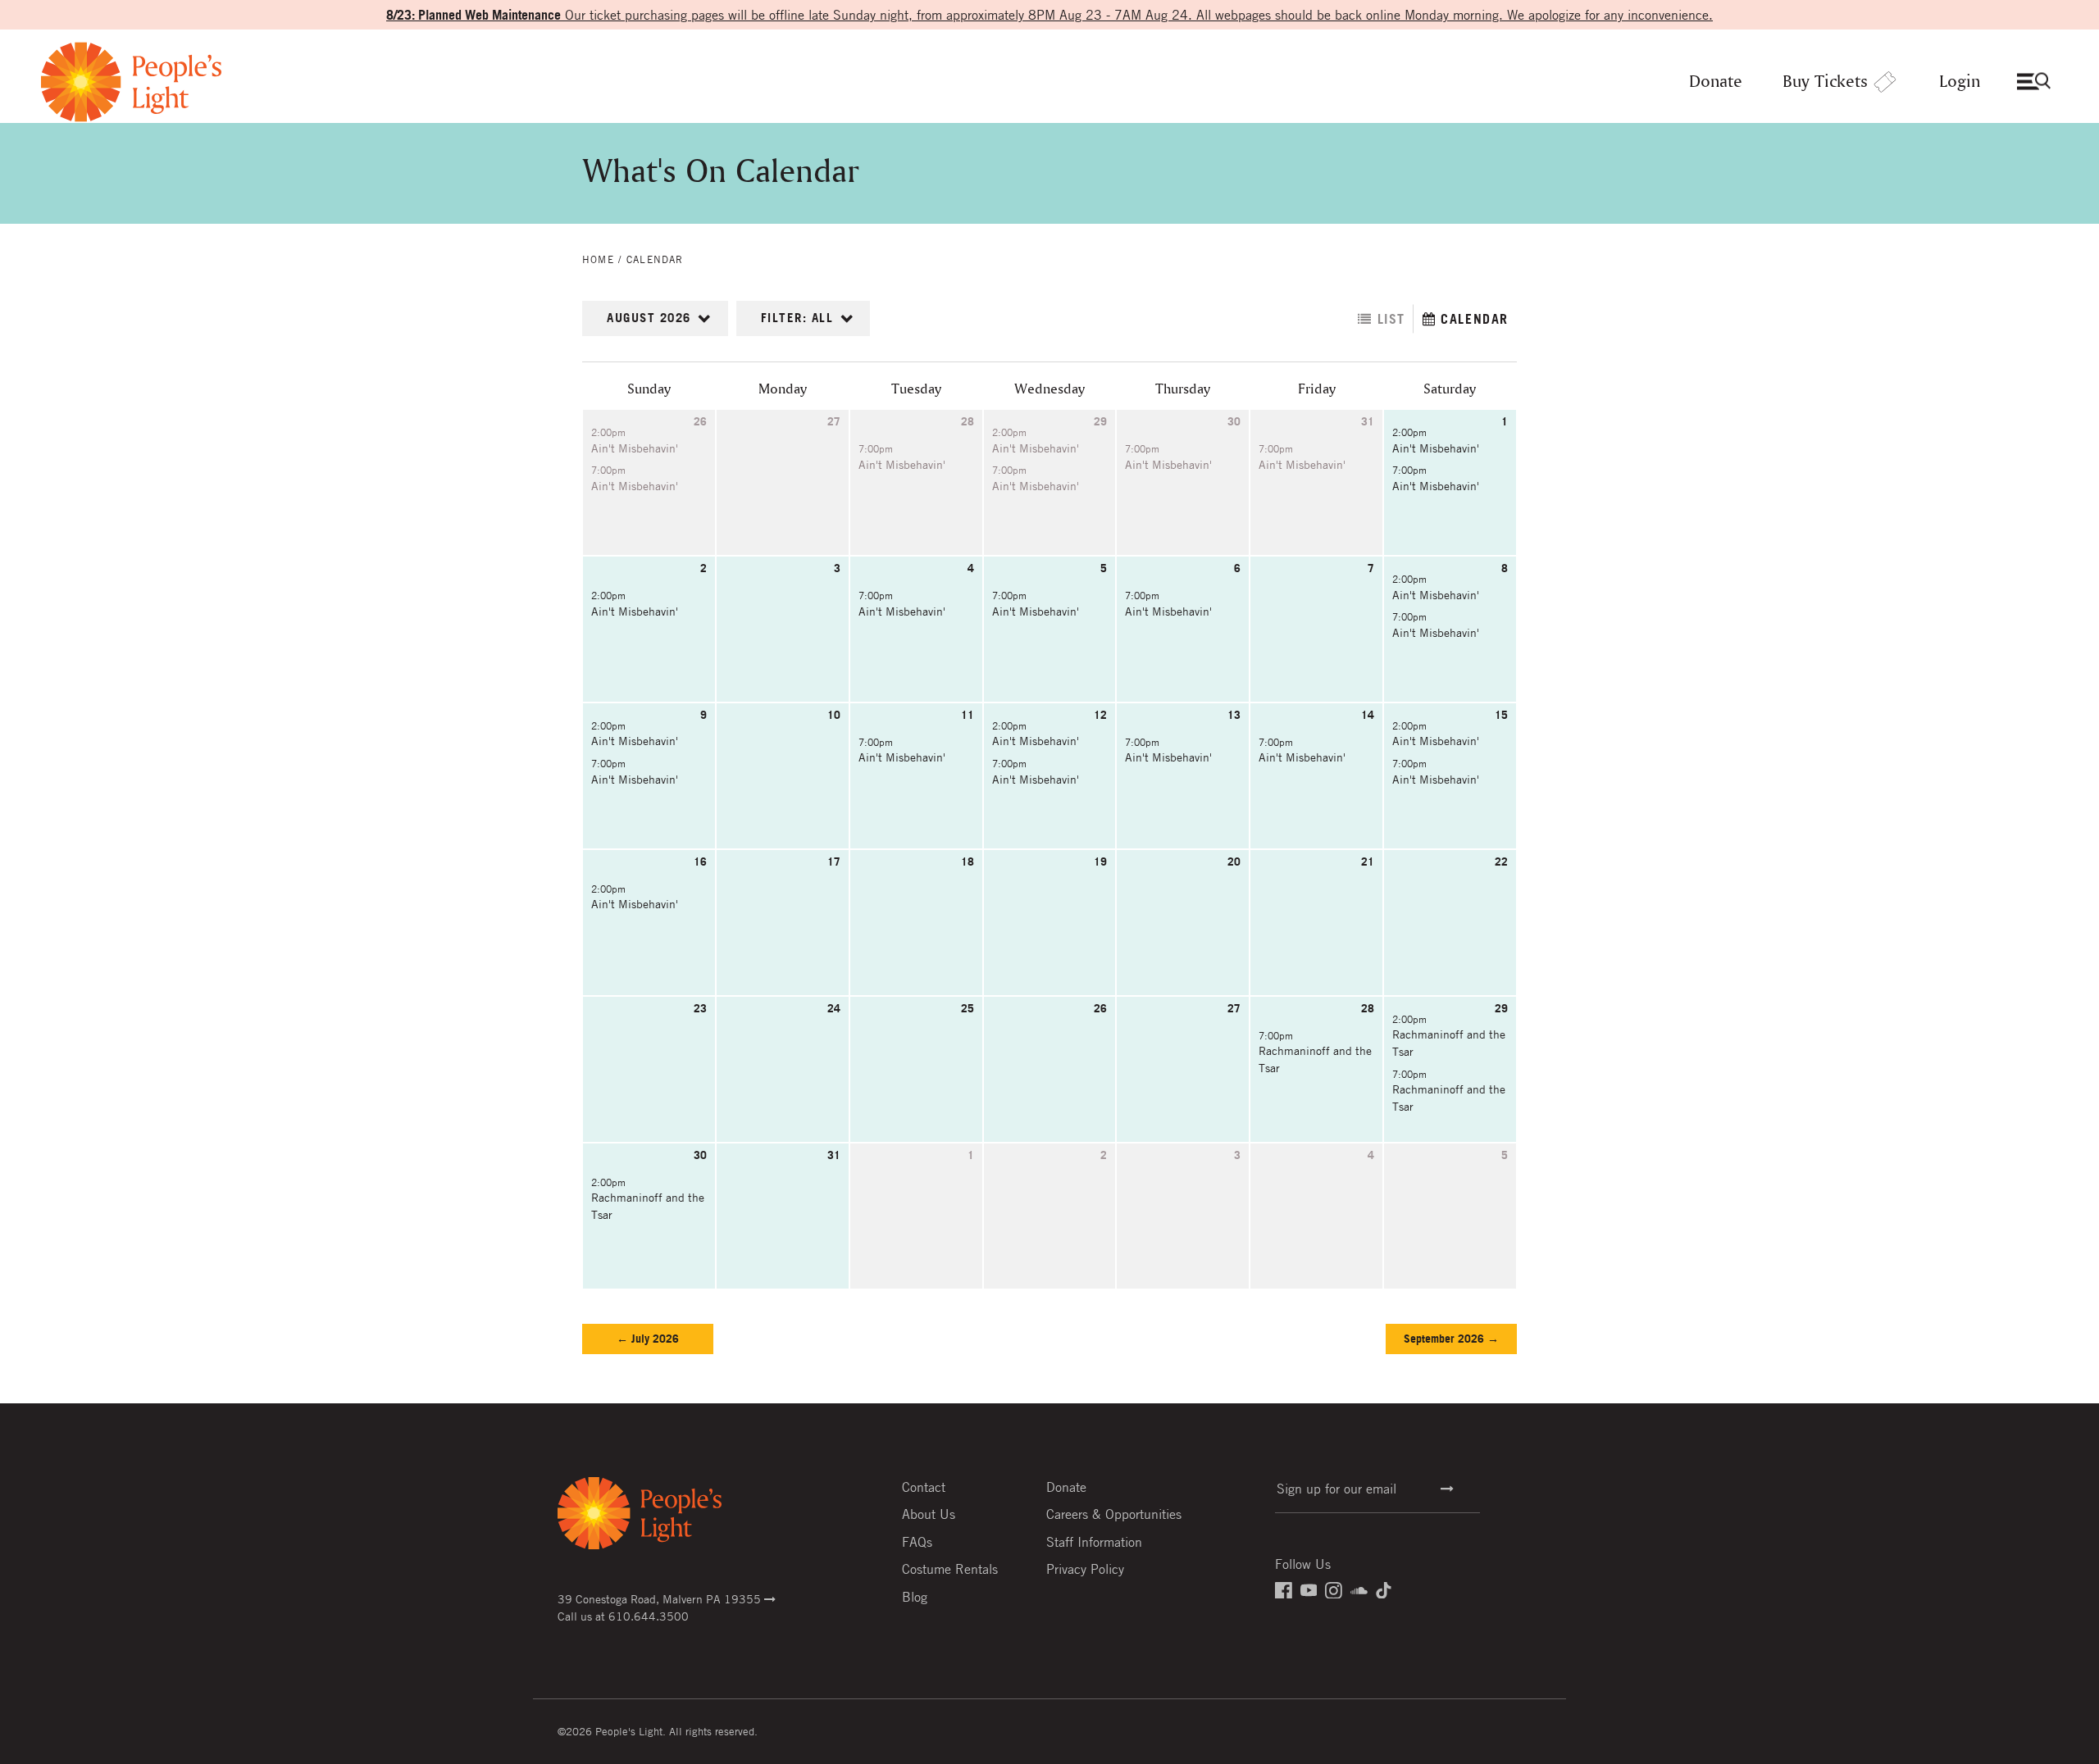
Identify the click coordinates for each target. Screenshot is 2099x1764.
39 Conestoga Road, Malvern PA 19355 (661, 1598)
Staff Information (1094, 1542)
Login (1960, 82)
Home (598, 259)
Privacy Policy (1085, 1569)
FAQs (917, 1542)
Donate (1716, 82)
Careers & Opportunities (1114, 1514)
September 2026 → (1451, 1339)
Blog (915, 1597)
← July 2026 (648, 1339)
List (1389, 319)
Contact (924, 1487)
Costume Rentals (950, 1569)
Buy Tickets (1825, 82)
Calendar (655, 259)
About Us (929, 1514)
